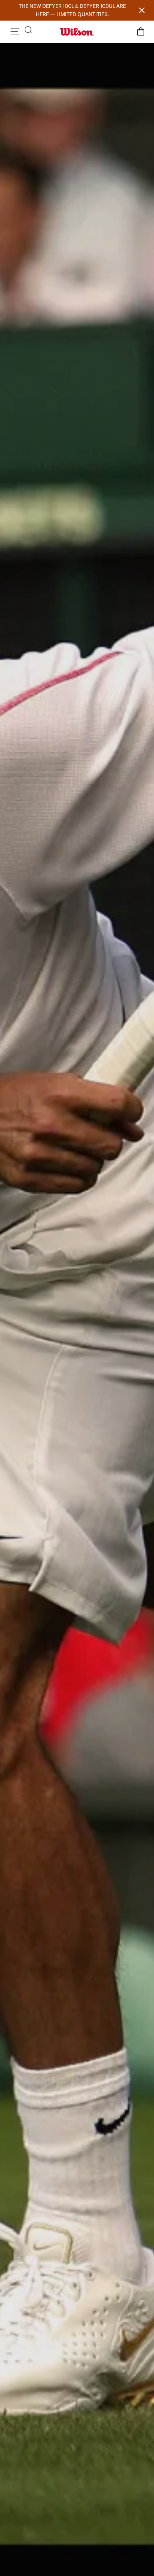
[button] (15, 31)
